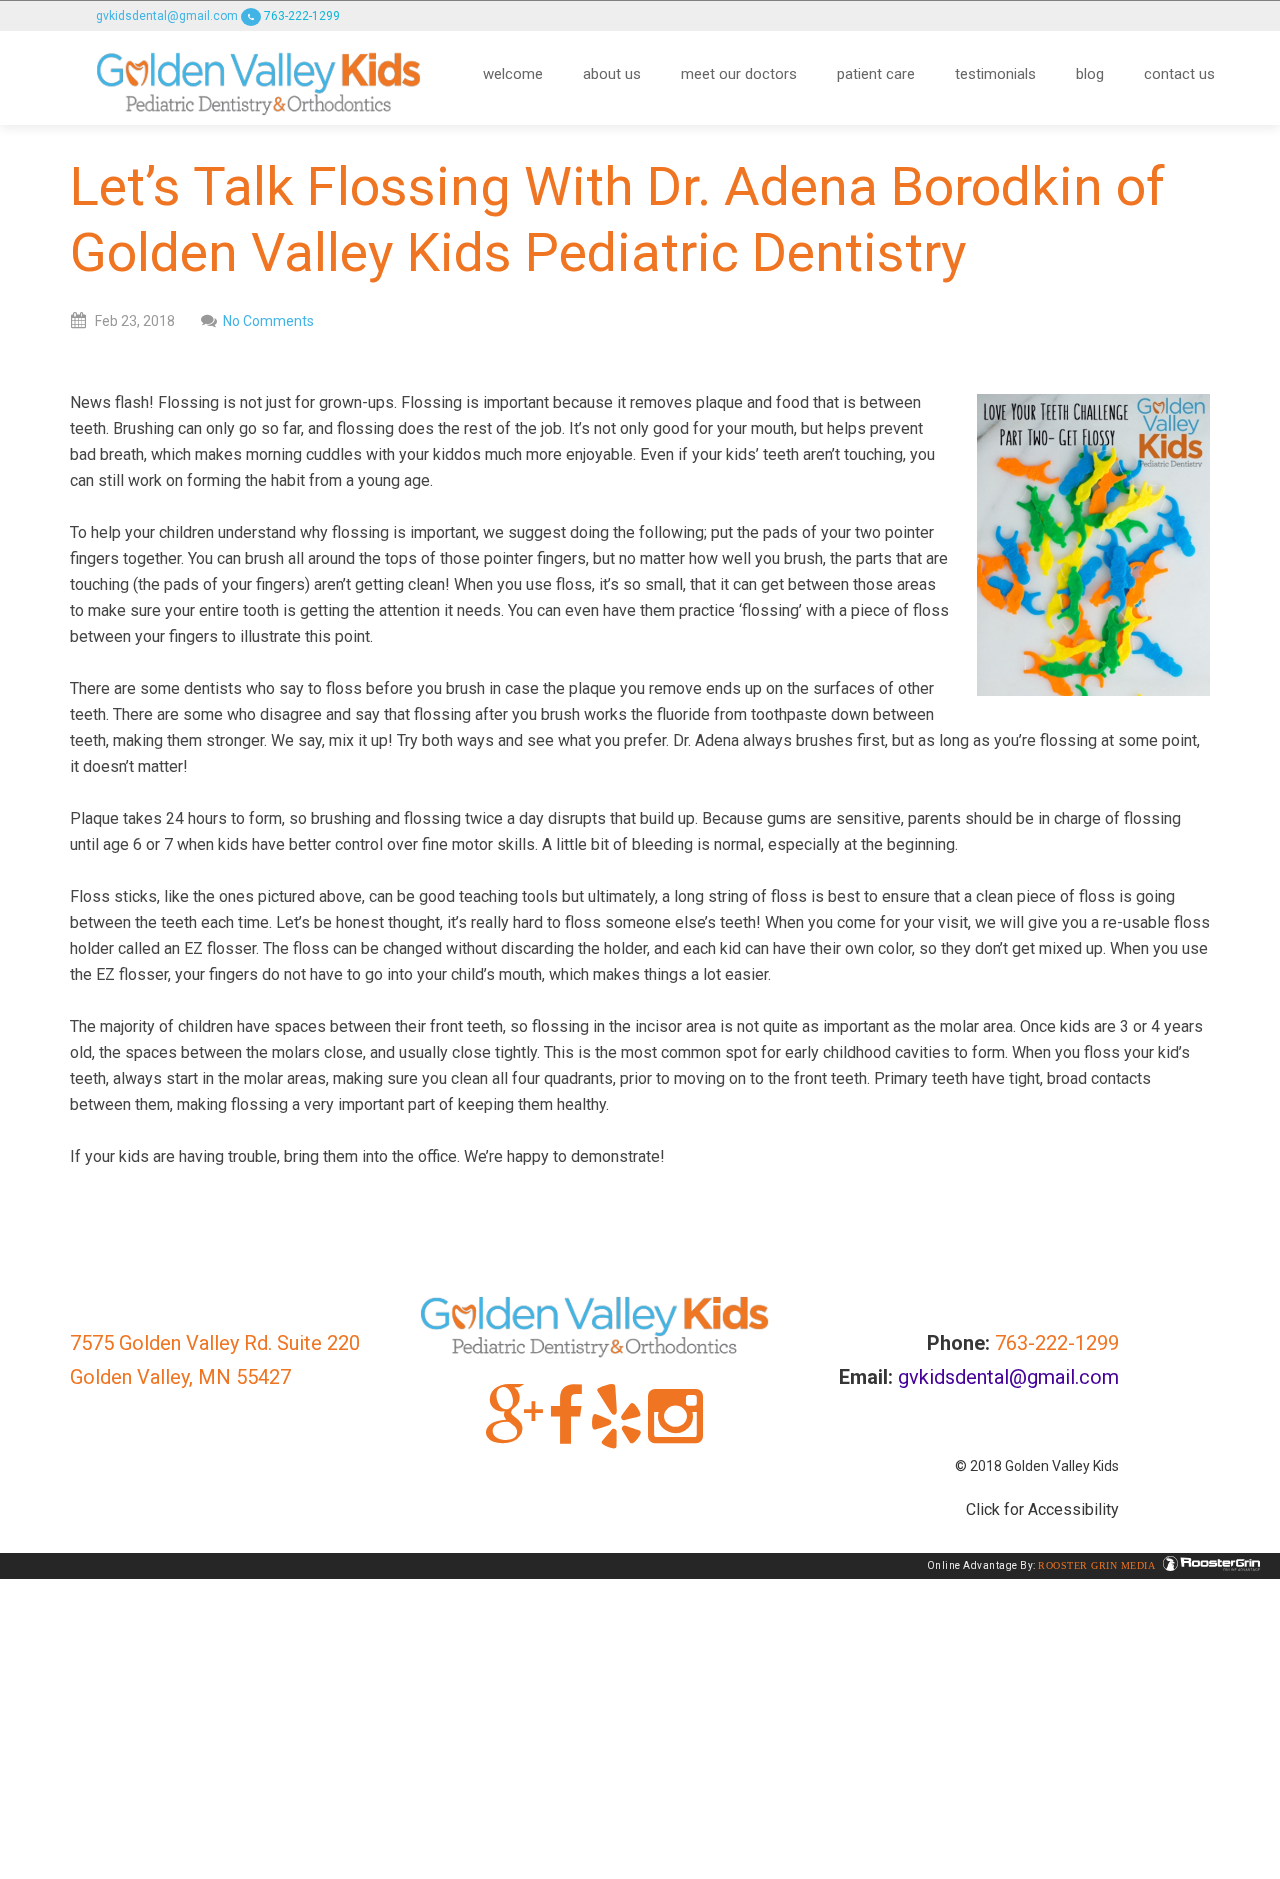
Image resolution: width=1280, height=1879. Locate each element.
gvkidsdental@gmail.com (167, 16)
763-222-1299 (300, 16)
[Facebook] (566, 1433)
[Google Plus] (514, 1433)
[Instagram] (675, 1433)
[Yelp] (616, 1433)
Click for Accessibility (1042, 1509)
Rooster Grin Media (1098, 1565)
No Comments (268, 321)
